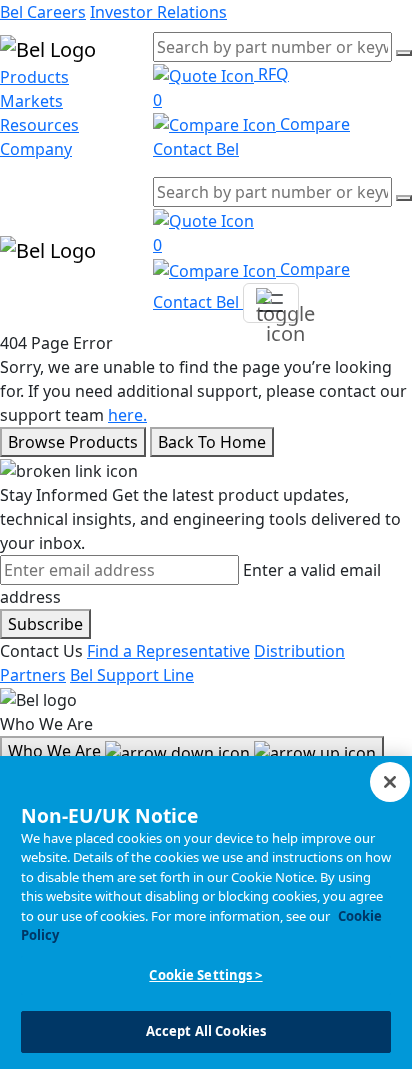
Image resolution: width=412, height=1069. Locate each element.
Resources (39, 125)
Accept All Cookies (206, 1031)
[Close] (390, 782)
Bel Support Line (132, 675)
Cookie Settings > (205, 975)
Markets (31, 101)
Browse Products (73, 442)
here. (127, 415)
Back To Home (212, 442)
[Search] (404, 53)
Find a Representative (168, 651)
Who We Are (56, 751)
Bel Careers (43, 12)
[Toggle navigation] (271, 303)
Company (36, 149)
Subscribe (45, 624)
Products (34, 77)
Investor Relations (158, 12)
